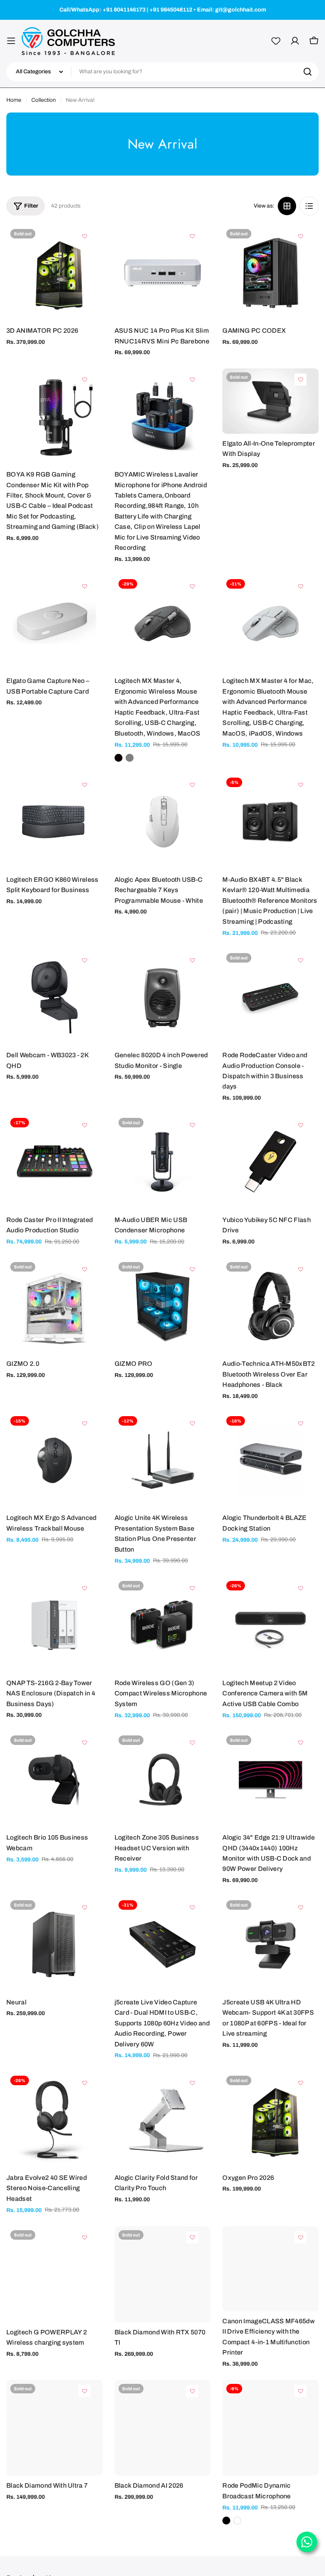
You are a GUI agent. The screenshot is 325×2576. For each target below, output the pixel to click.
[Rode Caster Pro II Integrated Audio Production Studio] (54, 1162)
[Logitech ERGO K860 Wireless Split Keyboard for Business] (54, 822)
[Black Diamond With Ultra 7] (54, 2428)
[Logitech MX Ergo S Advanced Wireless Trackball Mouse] (54, 1460)
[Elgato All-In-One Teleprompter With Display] (271, 401)
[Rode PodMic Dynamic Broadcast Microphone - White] (237, 2521)
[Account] (295, 41)
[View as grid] (287, 206)
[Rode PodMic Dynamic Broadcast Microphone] (271, 2428)
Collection (44, 100)
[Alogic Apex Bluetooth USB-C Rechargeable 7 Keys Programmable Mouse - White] (163, 822)
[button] (84, 236)
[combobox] (162, 72)
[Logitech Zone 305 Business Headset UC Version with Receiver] (163, 1780)
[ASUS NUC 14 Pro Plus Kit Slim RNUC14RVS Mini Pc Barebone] (163, 273)
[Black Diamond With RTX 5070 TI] (163, 2274)
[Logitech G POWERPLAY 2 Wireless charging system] (54, 2274)
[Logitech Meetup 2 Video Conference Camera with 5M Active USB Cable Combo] (271, 1625)
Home (14, 100)
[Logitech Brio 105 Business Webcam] (54, 1780)
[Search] (308, 72)
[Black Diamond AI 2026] (163, 2428)
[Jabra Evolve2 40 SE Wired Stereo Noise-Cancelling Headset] (54, 2120)
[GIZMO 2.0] (54, 1306)
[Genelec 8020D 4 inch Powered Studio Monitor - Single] (163, 997)
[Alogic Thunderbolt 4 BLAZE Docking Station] (271, 1460)
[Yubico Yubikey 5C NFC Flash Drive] (271, 1162)
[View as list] (309, 206)
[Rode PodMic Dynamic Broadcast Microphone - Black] (226, 2521)
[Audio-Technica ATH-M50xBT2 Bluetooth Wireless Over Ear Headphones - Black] (271, 1306)
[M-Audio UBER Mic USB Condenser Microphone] (163, 1162)
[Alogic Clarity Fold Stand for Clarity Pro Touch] (163, 2120)
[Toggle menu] (11, 41)
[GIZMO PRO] (163, 1306)
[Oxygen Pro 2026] (271, 2120)
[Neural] (54, 1944)
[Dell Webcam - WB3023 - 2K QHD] (54, 997)
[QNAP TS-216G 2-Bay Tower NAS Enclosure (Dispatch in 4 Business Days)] (54, 1625)
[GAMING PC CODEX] (271, 273)
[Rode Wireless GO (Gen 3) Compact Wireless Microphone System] (163, 1625)
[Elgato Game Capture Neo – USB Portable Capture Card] (54, 623)
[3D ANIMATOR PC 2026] (54, 273)
